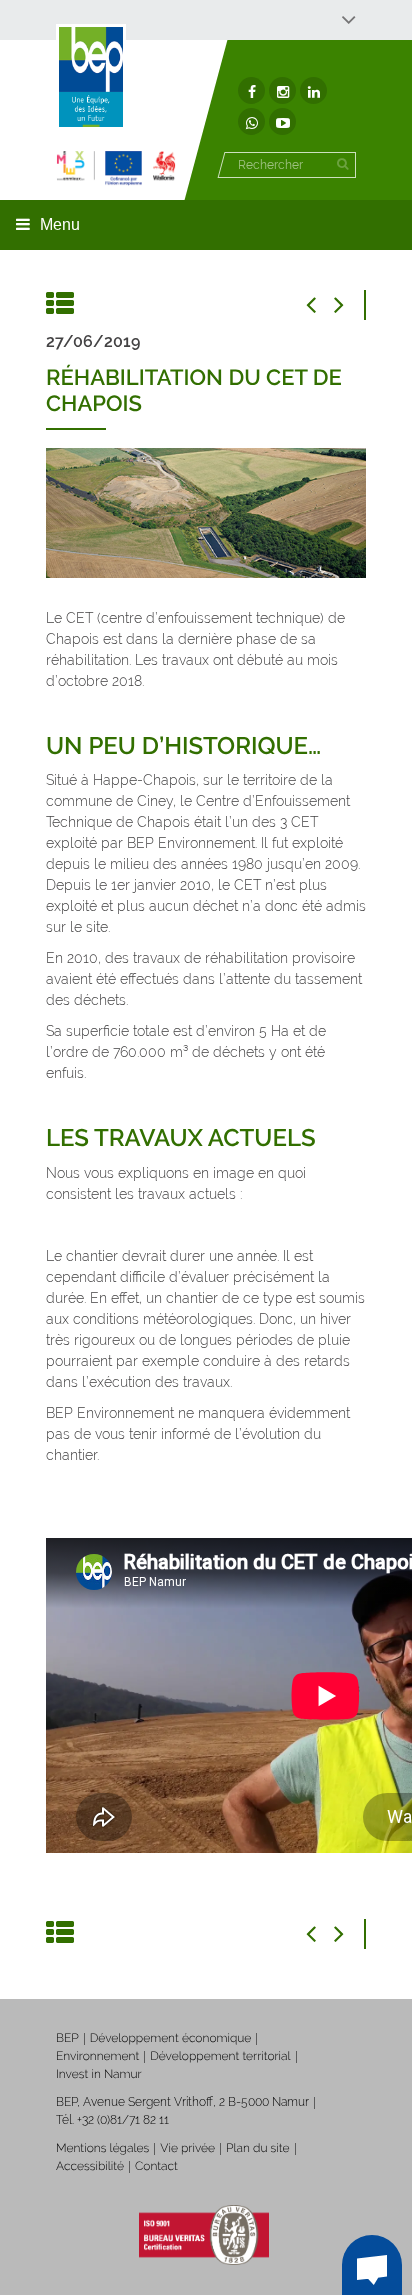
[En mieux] (116, 167)
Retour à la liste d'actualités (61, 305)
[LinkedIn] (313, 90)
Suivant (351, 305)
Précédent (321, 305)
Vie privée (187, 2148)
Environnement (97, 2056)
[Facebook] (251, 90)
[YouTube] (282, 121)
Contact (156, 2166)
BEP (67, 2038)
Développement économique (171, 2038)
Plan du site (257, 2148)
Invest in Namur (99, 2074)
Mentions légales (102, 2148)
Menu (60, 224)
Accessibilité (90, 2166)
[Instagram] (282, 90)
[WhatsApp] (251, 121)
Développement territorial (220, 2056)
